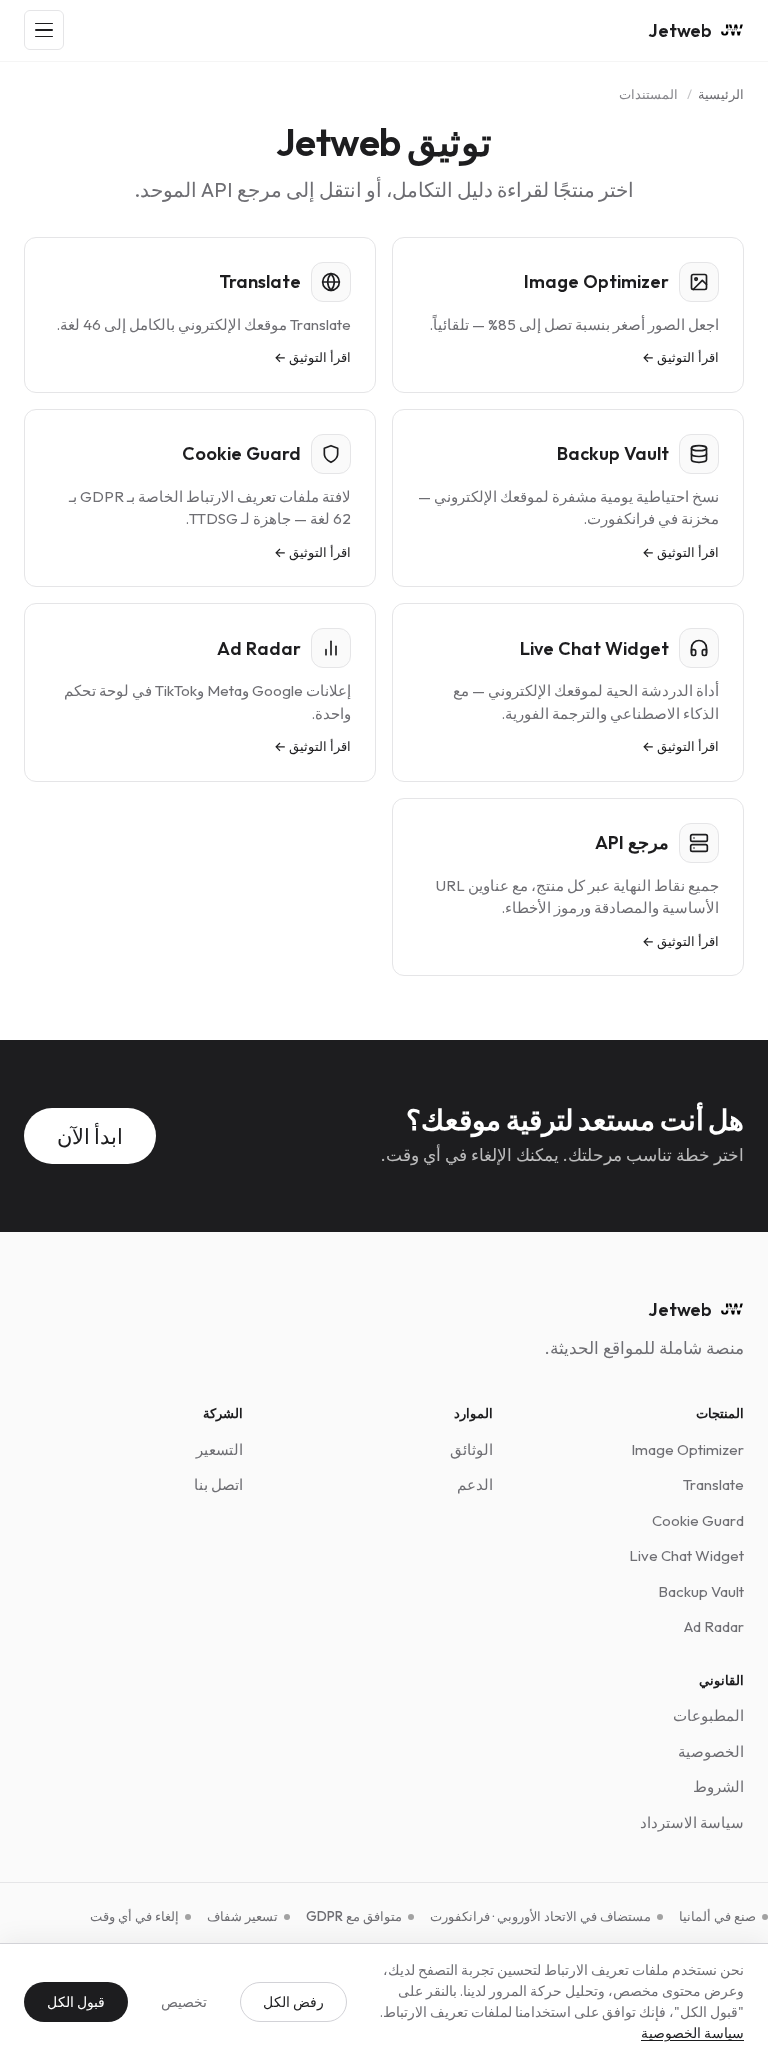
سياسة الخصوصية (692, 2033)
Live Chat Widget (686, 1555)
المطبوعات (708, 1715)
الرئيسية (721, 94)
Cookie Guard (698, 1520)
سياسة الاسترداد (692, 1822)
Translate (713, 1484)
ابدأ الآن (90, 1136)
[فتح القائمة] (44, 30)
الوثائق (471, 1449)
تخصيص (184, 2002)
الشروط (718, 1786)
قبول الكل (76, 2002)
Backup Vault (701, 1591)
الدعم (475, 1484)
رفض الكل (293, 2002)
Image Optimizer (687, 1449)
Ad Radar (714, 1626)
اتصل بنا (218, 1484)
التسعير (219, 1449)
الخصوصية (711, 1751)
